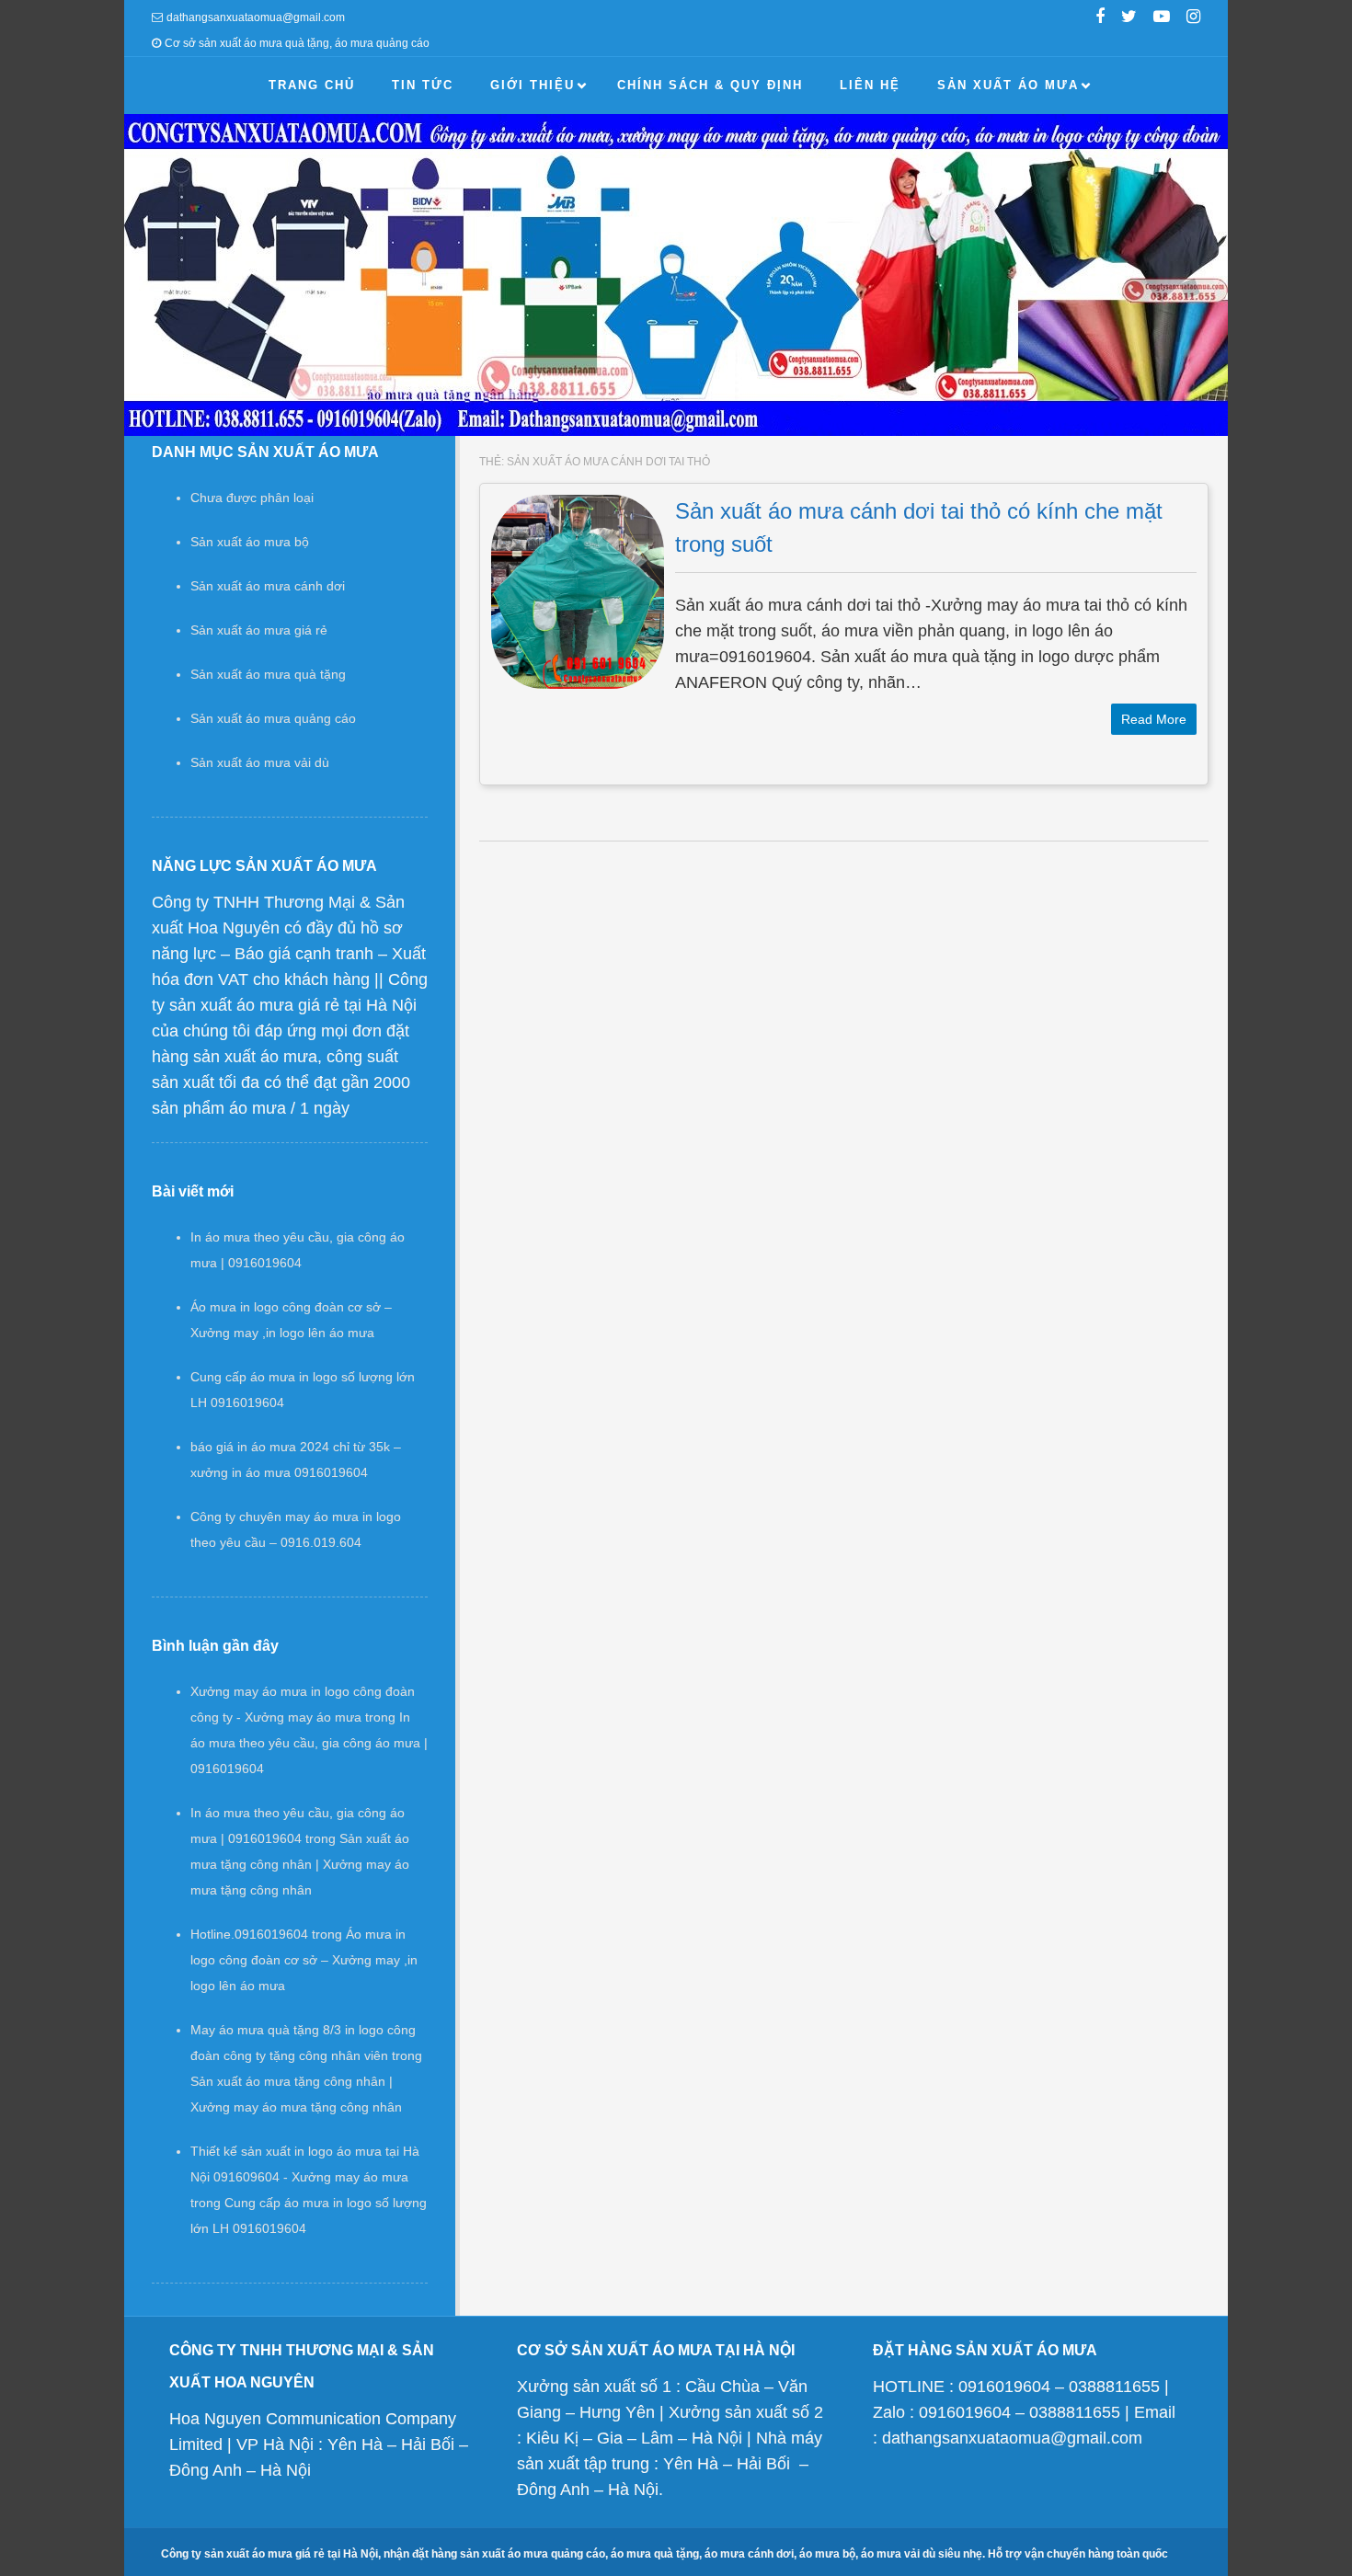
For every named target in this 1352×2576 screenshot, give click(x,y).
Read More (1154, 719)
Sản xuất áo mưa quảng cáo (273, 718)
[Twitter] (1129, 18)
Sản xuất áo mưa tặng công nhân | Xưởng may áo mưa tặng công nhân (300, 1864)
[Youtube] (1162, 18)
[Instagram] (1193, 18)
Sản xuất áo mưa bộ (250, 542)
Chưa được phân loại (252, 498)
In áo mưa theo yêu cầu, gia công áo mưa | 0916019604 (309, 1743)
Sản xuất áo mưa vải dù (260, 762)
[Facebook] (1100, 18)
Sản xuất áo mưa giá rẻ (259, 630)
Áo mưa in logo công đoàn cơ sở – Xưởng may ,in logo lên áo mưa (304, 1960)
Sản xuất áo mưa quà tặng (268, 674)
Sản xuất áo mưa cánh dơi (268, 586)
